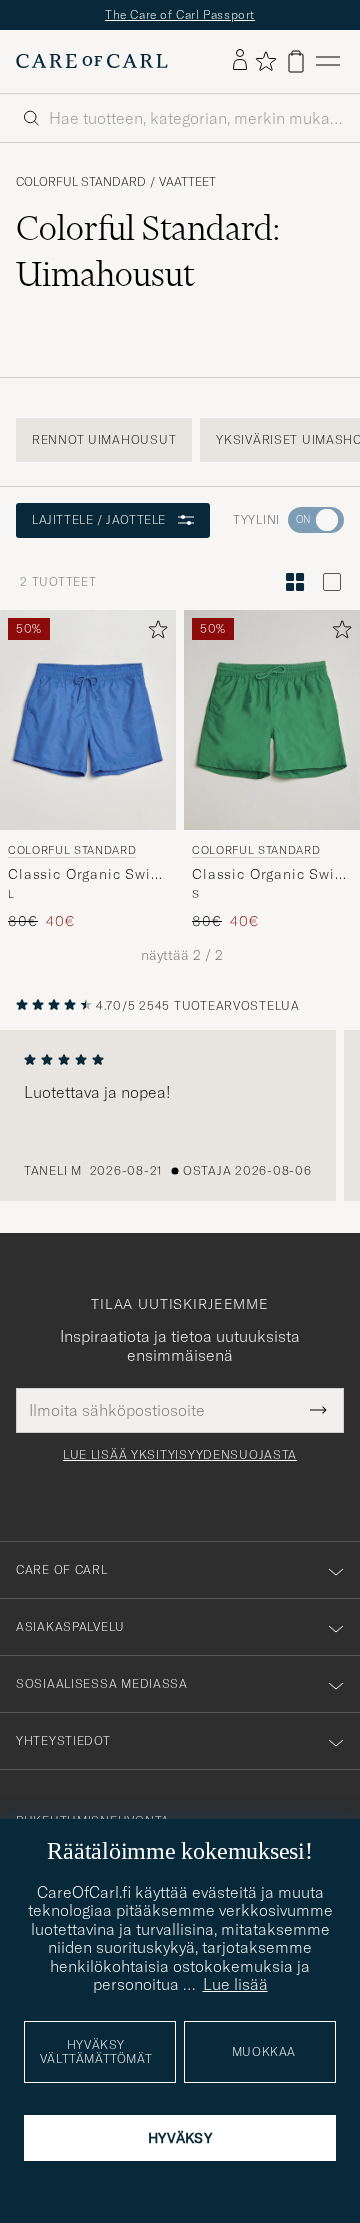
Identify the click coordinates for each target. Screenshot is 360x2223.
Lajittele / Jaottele (99, 519)
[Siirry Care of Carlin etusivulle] (92, 61)
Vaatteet (187, 182)
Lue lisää (235, 1984)
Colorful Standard (81, 182)
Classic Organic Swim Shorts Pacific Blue (86, 875)
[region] (180, 1116)
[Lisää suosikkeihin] (154, 633)
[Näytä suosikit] (265, 61)
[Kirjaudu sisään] (240, 61)
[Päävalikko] (328, 61)
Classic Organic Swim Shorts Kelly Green (270, 875)
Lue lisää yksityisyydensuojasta (180, 1455)
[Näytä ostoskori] (296, 61)
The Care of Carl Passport (180, 14)
